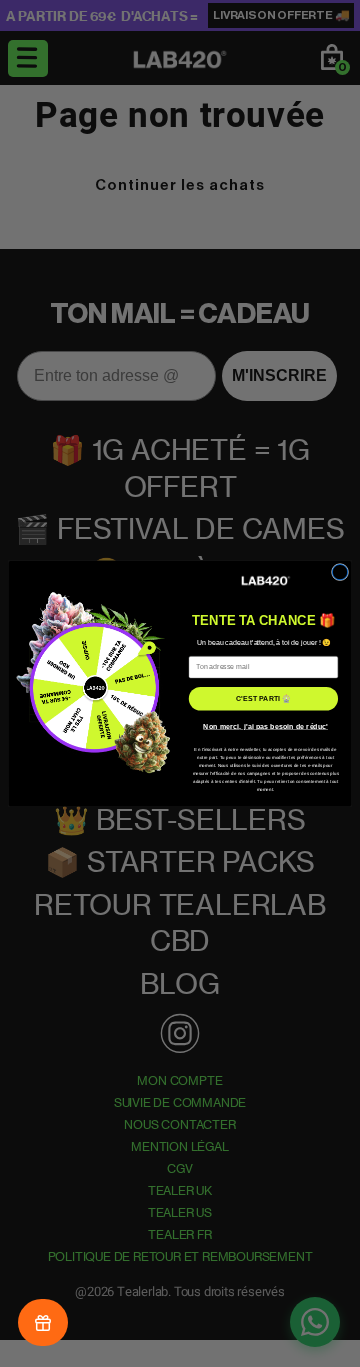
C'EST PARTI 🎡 (263, 698)
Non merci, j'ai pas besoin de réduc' (265, 726)
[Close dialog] (339, 571)
